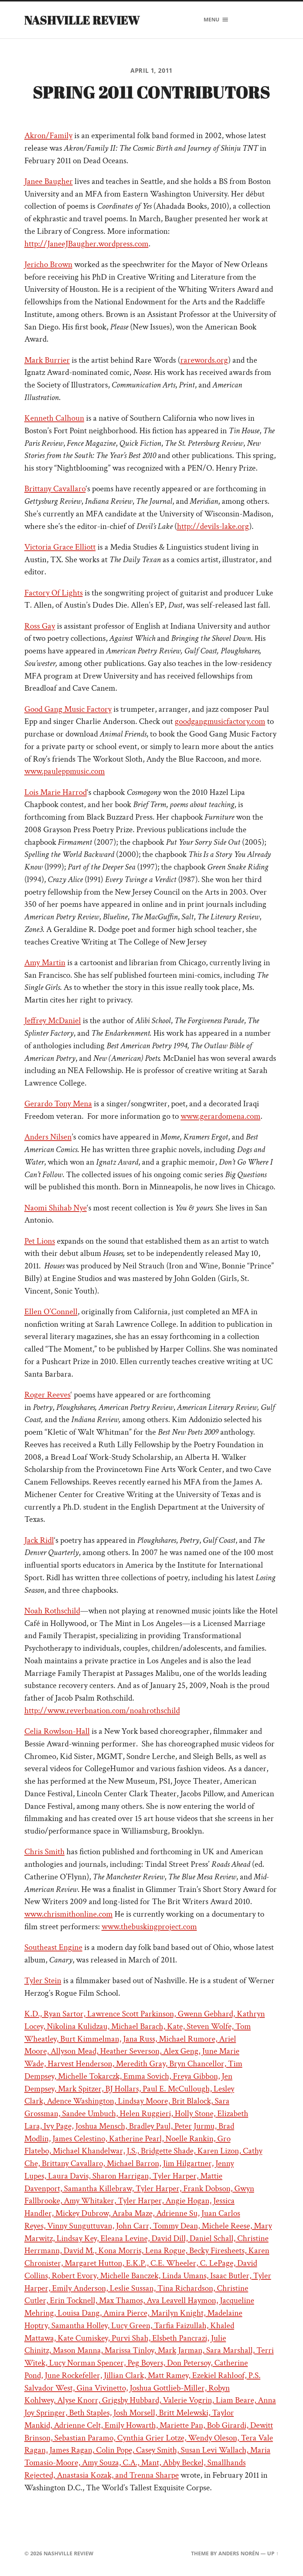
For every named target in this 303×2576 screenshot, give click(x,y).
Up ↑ (273, 2553)
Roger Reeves (47, 1395)
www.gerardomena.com (221, 1116)
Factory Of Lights (54, 593)
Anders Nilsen (48, 1137)
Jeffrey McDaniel (53, 1021)
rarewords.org (204, 360)
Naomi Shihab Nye (56, 1208)
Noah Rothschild (52, 1611)
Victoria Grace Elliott (60, 547)
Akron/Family (48, 136)
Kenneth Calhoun (54, 418)
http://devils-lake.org (213, 527)
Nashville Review (82, 20)
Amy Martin (45, 963)
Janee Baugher (49, 182)
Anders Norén (239, 2553)
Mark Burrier (47, 360)
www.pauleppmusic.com (65, 771)
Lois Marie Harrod (56, 792)
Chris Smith (45, 1852)
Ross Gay (40, 626)
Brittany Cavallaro (55, 489)
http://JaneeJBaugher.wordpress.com (86, 244)
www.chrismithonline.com (69, 1914)
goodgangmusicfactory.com (220, 722)
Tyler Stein (43, 1981)
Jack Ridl (39, 1540)
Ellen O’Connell (51, 1312)
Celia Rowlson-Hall (57, 1731)
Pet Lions (40, 1241)
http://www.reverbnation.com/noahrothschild (102, 1711)
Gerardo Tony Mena (58, 1104)
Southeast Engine (53, 1948)
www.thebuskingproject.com (149, 1927)
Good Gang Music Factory (68, 709)
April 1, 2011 (152, 71)
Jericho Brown (48, 265)
